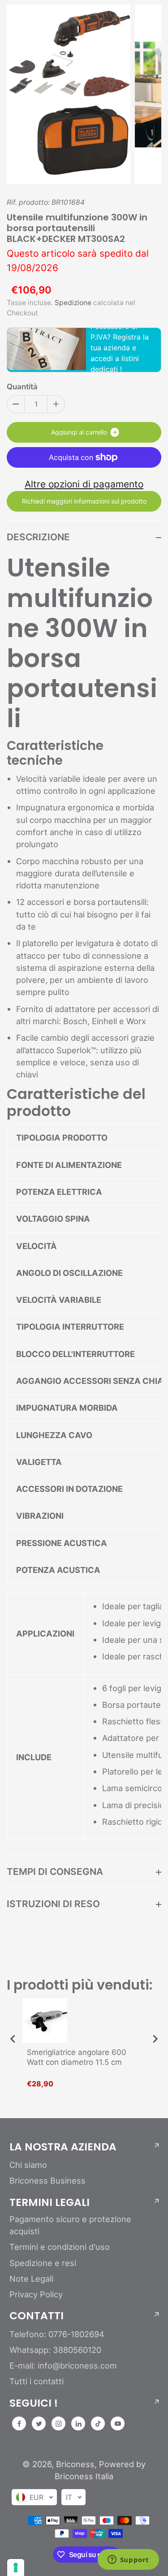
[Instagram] (59, 2424)
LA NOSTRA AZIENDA (63, 2147)
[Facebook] (19, 2424)
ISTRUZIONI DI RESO (53, 1904)
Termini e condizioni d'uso (60, 2247)
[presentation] (13, 2039)
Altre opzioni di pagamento (84, 484)
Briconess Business (47, 2180)
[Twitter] (39, 2424)
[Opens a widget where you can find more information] (128, 2560)
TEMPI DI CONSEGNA (55, 1872)
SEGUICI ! (34, 2403)
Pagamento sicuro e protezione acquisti (70, 2225)
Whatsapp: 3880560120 (55, 2350)
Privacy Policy (36, 2294)
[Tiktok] (98, 2424)
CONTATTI (37, 2316)
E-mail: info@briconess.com (63, 2365)
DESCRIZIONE (38, 537)
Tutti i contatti (37, 2381)
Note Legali (31, 2279)
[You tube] (118, 2424)
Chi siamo (28, 2165)
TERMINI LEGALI (50, 2202)
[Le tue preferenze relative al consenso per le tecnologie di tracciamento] (16, 2567)
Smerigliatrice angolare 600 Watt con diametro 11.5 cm (77, 2057)
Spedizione (73, 303)
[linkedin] (78, 2424)
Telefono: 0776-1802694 (57, 2334)
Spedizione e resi (43, 2263)
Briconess (75, 2464)
